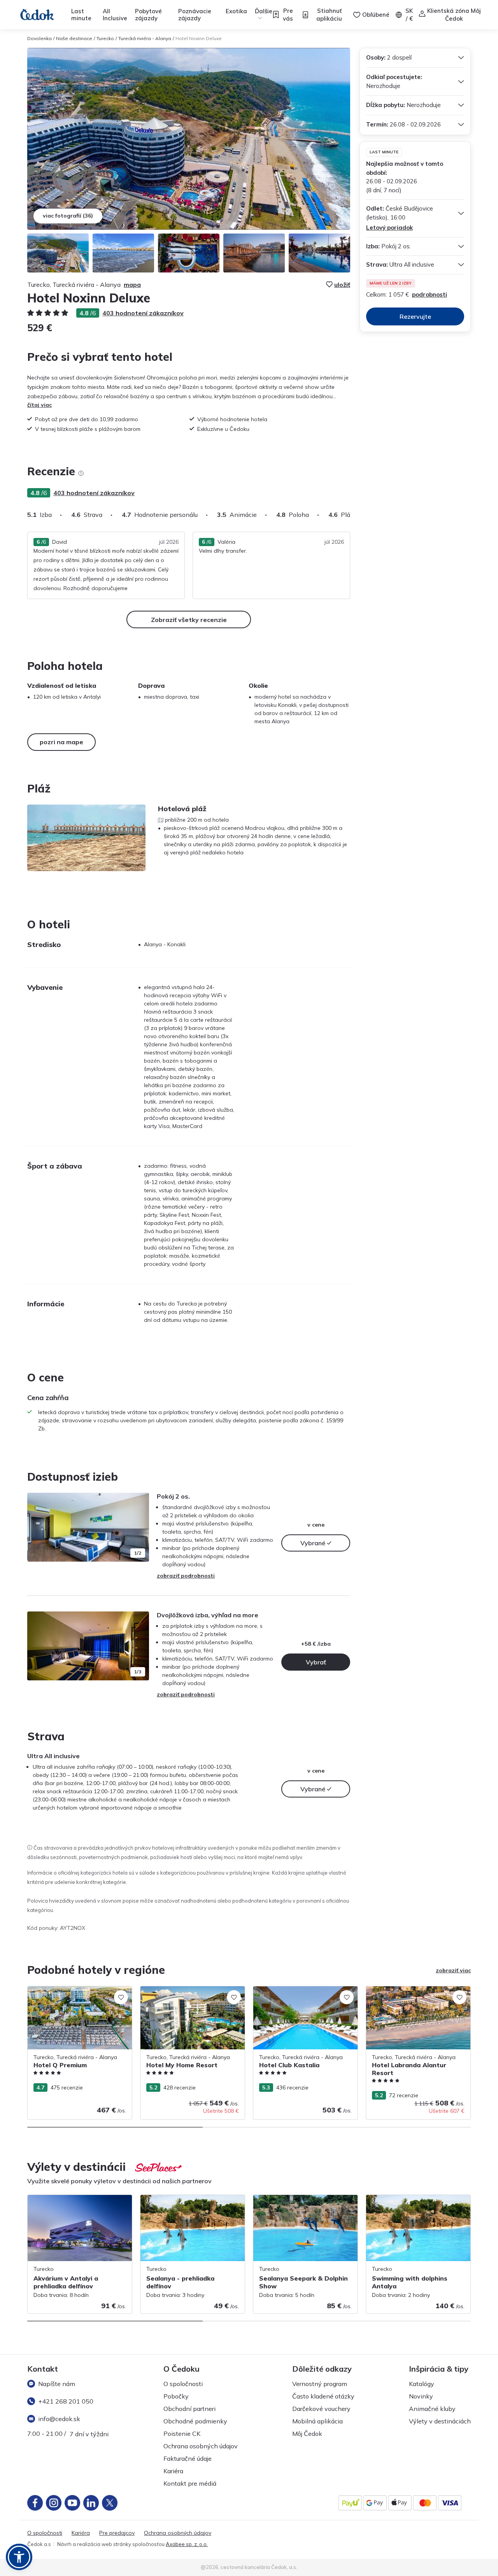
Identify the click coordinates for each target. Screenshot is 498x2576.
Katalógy (422, 2384)
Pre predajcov (117, 2533)
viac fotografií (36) (68, 216)
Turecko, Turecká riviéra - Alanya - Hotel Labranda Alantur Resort (417, 1994)
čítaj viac (39, 405)
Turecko (105, 38)
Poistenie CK (182, 2434)
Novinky (421, 2396)
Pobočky (176, 2396)
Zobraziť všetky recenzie (189, 620)
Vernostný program (320, 2384)
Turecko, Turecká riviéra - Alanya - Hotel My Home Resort (192, 1994)
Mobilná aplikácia (317, 2421)
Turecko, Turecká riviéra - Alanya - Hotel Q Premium (79, 1994)
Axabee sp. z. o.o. (187, 2544)
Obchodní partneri (189, 2409)
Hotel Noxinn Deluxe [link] (199, 38)
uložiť (342, 285)
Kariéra (173, 2471)
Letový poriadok (389, 228)
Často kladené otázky (323, 2396)
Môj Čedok (307, 2434)
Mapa (132, 285)
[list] (81, 473)
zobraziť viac (453, 1970)
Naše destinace (74, 38)
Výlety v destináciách (440, 2421)
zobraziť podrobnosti (186, 1576)
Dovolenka (39, 38)
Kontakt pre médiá (190, 2483)
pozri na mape (61, 742)
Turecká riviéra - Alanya (145, 38)
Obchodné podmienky (195, 2421)
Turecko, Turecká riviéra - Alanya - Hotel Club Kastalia (305, 1994)
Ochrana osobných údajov (201, 2446)
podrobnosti (430, 294)
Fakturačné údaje (188, 2458)
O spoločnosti (183, 2384)
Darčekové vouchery (321, 2409)
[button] (19, 2557)
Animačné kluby (432, 2409)
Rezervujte (415, 316)
